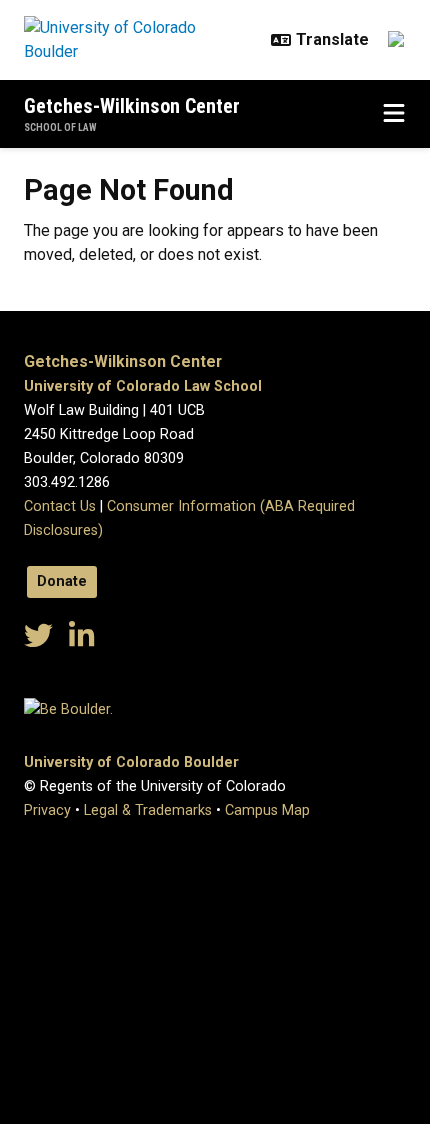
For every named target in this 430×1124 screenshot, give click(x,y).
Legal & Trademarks (148, 810)
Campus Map (267, 810)
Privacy (47, 810)
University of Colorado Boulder (131, 762)
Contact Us (60, 506)
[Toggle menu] (394, 114)
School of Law (60, 127)
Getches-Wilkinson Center (132, 106)
